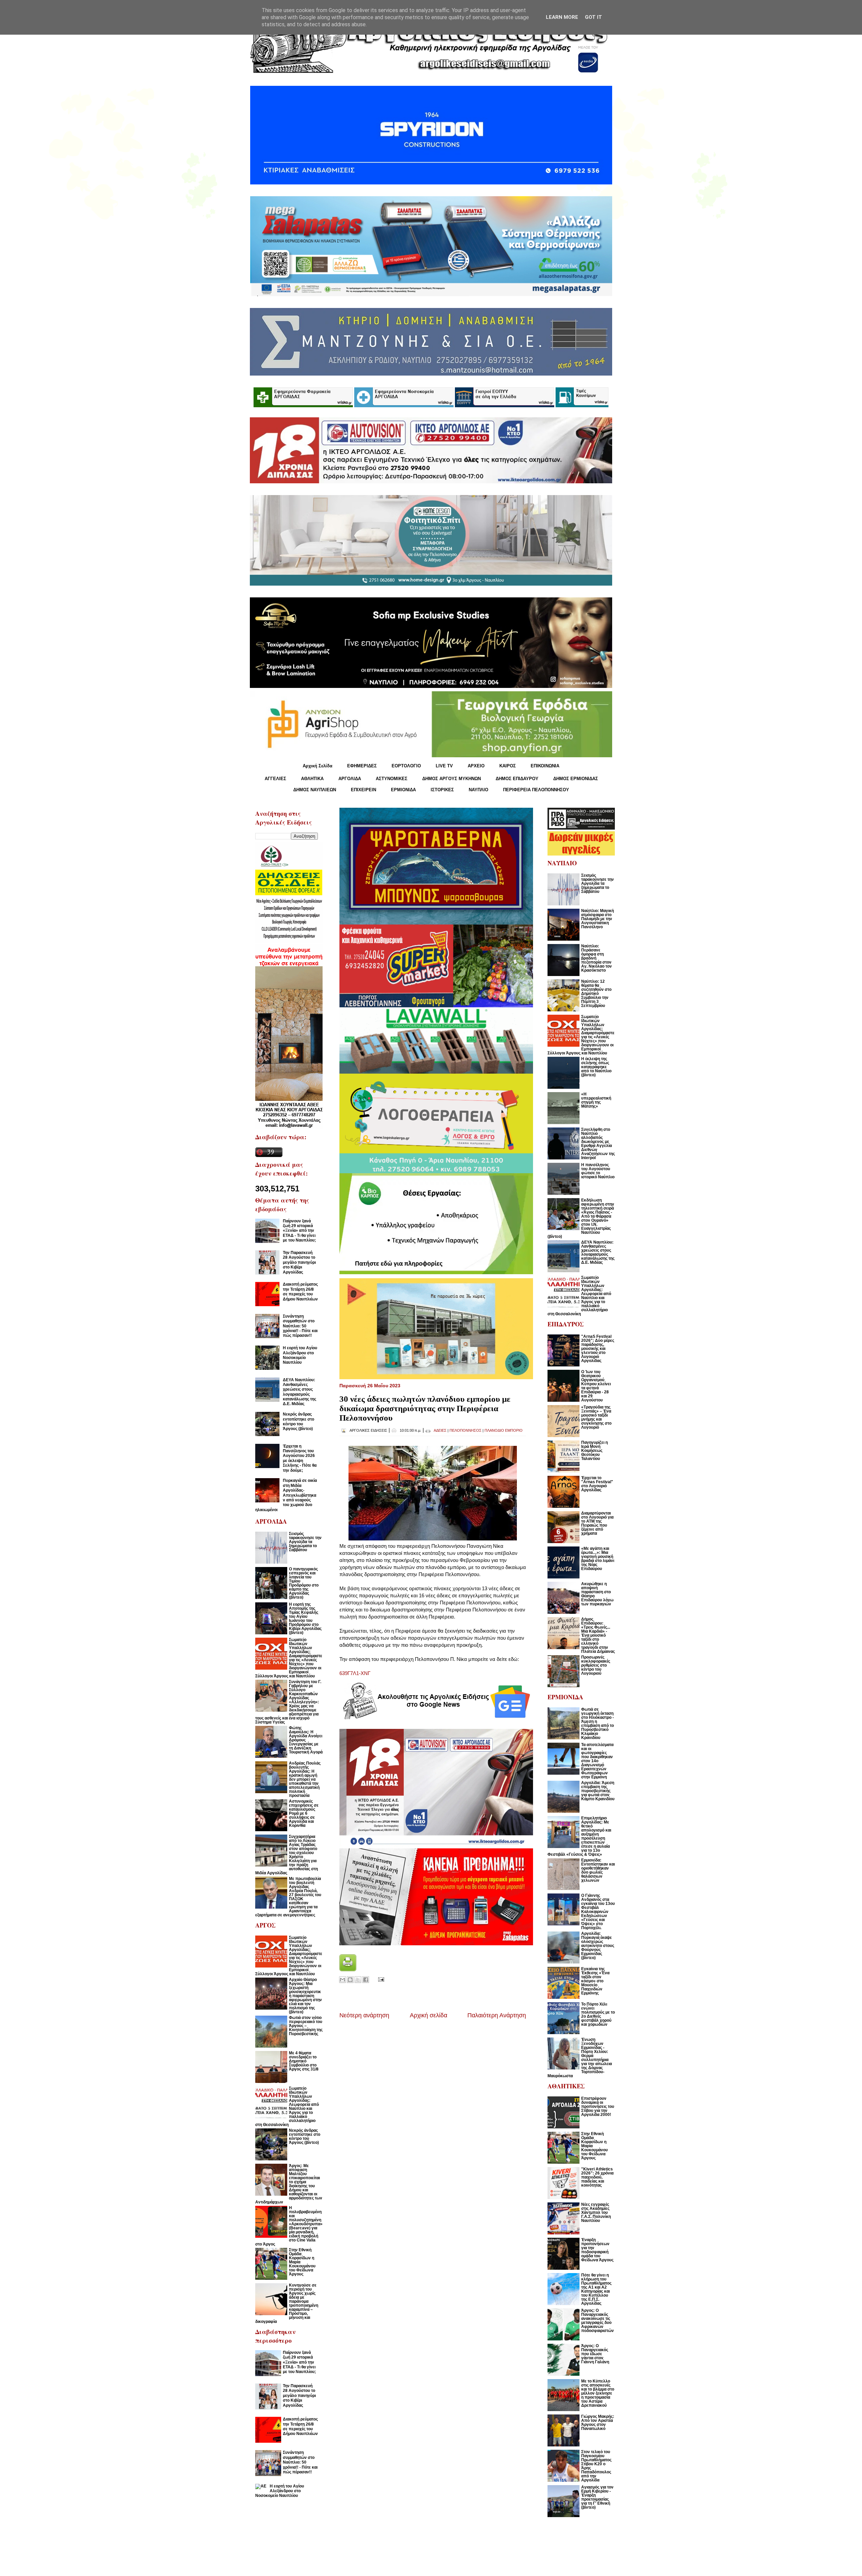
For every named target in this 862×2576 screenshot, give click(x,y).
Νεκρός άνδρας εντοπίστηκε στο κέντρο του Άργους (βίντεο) (299, 1421)
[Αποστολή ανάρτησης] (380, 1979)
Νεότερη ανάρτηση (364, 2015)
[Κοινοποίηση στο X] (358, 1980)
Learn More (562, 17)
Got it (593, 17)
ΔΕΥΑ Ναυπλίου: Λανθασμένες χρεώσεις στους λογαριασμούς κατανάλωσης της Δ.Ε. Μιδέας (300, 1392)
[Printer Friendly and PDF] (348, 1969)
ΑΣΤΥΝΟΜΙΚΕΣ (392, 779)
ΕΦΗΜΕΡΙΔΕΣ (362, 766)
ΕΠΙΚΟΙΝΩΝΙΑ (545, 766)
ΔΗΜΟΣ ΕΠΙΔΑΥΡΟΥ (517, 779)
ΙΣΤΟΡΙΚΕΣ (442, 790)
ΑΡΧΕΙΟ (476, 766)
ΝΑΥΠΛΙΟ (478, 790)
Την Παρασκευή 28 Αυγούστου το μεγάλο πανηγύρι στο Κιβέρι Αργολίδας (299, 1262)
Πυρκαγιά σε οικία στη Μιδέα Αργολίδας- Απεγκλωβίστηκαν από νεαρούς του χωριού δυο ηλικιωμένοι (286, 1495)
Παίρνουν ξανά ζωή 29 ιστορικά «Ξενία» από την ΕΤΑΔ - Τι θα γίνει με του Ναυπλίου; (299, 1231)
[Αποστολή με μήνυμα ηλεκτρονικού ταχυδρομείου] (342, 1980)
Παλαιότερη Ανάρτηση (497, 2015)
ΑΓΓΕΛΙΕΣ (275, 779)
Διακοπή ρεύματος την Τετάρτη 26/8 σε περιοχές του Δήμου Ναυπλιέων (300, 1292)
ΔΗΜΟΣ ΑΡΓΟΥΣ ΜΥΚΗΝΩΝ (452, 779)
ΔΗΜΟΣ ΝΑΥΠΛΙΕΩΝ (315, 790)
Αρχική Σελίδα (318, 766)
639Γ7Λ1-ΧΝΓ (355, 1673)
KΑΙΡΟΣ (508, 766)
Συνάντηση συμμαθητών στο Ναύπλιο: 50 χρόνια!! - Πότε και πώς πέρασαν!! (300, 1326)
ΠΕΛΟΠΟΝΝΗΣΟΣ (466, 1430)
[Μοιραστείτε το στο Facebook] (366, 1980)
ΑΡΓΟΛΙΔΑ (350, 779)
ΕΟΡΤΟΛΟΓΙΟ (406, 766)
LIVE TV (444, 766)
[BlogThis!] (350, 1980)
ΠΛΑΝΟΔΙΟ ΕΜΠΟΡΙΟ (504, 1430)
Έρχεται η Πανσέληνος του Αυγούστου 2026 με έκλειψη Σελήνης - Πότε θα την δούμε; (300, 1458)
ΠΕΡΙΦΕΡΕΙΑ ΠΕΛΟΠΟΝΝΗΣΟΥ (536, 790)
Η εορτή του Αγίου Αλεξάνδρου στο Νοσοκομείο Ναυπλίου (300, 1355)
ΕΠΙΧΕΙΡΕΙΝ (363, 790)
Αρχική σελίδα (428, 2015)
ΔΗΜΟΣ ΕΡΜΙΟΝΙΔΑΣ (576, 779)
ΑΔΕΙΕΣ (440, 1430)
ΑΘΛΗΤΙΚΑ (312, 779)
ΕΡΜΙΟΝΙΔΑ (403, 790)
